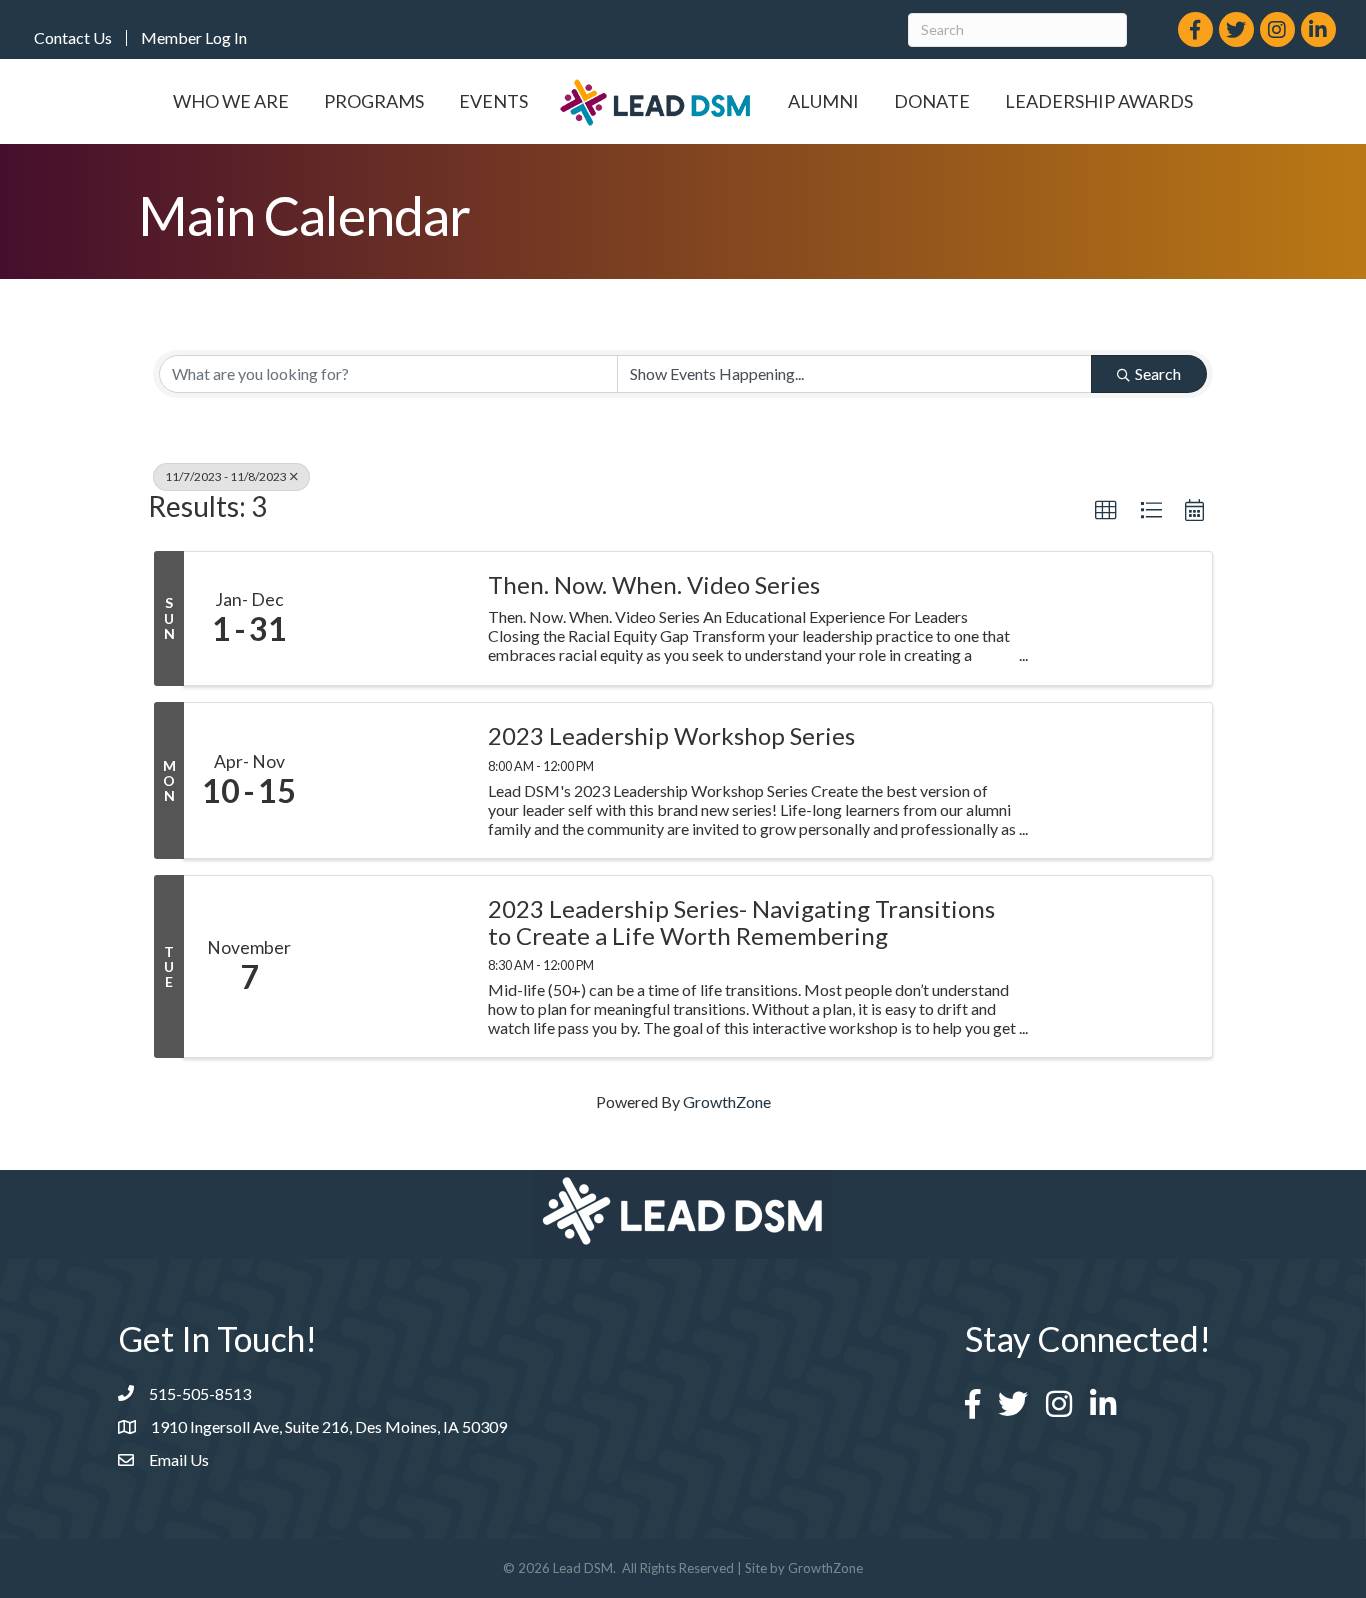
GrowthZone (727, 1101)
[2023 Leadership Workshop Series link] (391, 780)
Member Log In (194, 38)
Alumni (823, 101)
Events (493, 101)
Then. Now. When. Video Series (654, 585)
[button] (1106, 511)
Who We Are (231, 101)
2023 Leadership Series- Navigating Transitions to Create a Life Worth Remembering (741, 922)
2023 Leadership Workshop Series (671, 736)
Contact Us (73, 38)
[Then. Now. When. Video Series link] (391, 619)
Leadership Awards (1099, 101)
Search (1158, 373)
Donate (932, 101)
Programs (374, 101)
